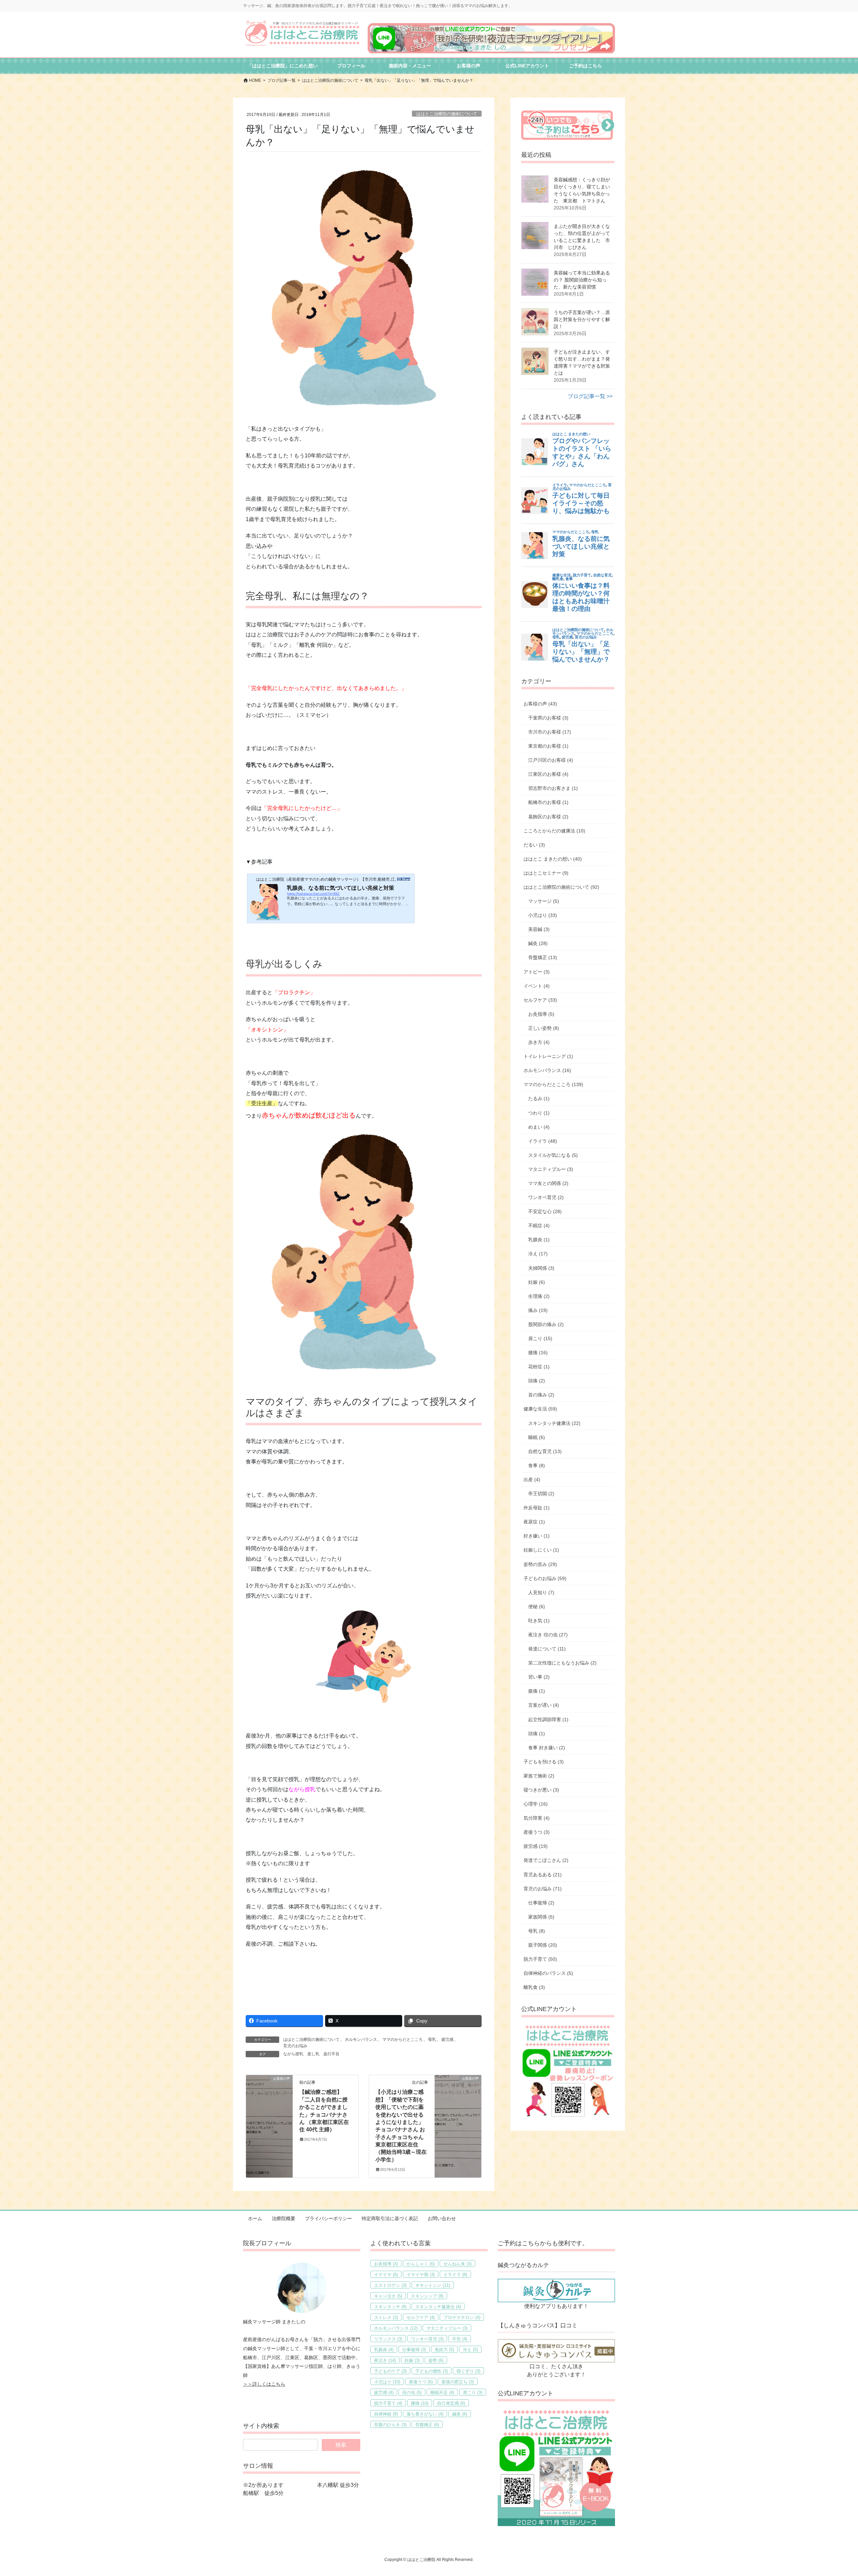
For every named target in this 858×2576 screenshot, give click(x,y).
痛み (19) (538, 1310)
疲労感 (447, 2039)
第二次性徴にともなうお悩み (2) (562, 1663)
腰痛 (420, 2403)
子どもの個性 (432, 2371)
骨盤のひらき (390, 2425)
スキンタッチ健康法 (438, 2307)
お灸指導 (386, 2264)
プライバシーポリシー (328, 2218)
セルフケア (421, 2317)
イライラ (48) (543, 1141)
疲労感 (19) (536, 1846)
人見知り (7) (541, 1592)
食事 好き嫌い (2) (547, 1748)
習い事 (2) (539, 1677)
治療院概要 (284, 2218)
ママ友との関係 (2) (548, 1183)
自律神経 (386, 2414)
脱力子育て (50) (540, 1959)
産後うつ (421, 2382)
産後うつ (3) (537, 1832)
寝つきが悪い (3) (541, 1790)
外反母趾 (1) (537, 1508)
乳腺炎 (384, 2350)
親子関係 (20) (543, 1945)
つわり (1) (539, 1113)
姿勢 (436, 2360)
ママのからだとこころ (403, 2039)
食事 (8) (537, 1465)
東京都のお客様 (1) (548, 746)
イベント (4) (537, 986)
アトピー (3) (537, 972)
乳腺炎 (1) (539, 1240)
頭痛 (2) (537, 1381)
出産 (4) (532, 1480)
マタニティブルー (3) (551, 1169)
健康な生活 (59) (540, 1409)
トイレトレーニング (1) (548, 1056)
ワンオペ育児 (427, 2339)
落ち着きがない (425, 2414)
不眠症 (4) (539, 1226)
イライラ (455, 2275)
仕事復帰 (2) (541, 1903)
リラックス (388, 2339)
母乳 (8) (537, 1931)
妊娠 (412, 2360)
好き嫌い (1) (537, 1536)
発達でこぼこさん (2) (546, 1860)
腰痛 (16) (538, 1353)
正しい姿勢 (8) (544, 1028)
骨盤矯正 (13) (543, 957)
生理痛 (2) (539, 1296)
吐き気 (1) (539, 1621)
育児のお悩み (295, 2046)
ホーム (255, 2218)
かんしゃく (421, 2264)
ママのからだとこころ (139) (553, 1084)
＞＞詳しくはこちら (264, 2384)
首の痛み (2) (541, 1395)
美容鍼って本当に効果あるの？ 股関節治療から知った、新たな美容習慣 (582, 280)
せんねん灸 (457, 2264)
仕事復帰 (414, 2350)
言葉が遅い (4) (544, 1705)
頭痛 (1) (537, 1734)
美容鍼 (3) (539, 929)
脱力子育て (388, 2403)
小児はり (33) (543, 915)
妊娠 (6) (537, 1282)
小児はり (387, 2382)
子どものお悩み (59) (545, 1578)
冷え (470, 2350)
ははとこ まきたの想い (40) (553, 859)
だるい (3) (534, 845)
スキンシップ (427, 2296)
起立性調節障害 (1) (548, 1719)
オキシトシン (433, 2285)
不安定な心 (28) (545, 1211)
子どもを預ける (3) (544, 1762)
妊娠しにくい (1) (541, 1550)
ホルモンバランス (361, 2039)
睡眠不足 (442, 2393)
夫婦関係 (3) (541, 1268)
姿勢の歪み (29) (540, 1564)
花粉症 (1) (539, 1367)
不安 (460, 2339)
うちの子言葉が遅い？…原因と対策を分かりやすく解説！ (582, 319)
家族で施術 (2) (539, 1776)
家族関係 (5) (541, 1917)
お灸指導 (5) (541, 1014)
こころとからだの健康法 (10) (554, 831)
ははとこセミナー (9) (546, 873)
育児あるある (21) (543, 1875)
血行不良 (331, 2054)
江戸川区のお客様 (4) (551, 760)
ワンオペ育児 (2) (546, 1197)
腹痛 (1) (537, 1691)
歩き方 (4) (539, 1042)
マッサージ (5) (544, 901)
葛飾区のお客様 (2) (548, 817)
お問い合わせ (442, 2218)
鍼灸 (460, 2414)
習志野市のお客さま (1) (553, 788)
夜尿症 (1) (534, 1522)
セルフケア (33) (540, 1000)
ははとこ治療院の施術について (447, 114)
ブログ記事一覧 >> (590, 396)
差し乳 (313, 2054)
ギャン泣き (388, 2296)
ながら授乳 (293, 2054)
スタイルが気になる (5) (553, 1155)
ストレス (386, 2317)
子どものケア (390, 2371)
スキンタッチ (390, 2307)
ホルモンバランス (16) (547, 1070)
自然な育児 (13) (545, 1451)
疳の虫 (412, 2393)
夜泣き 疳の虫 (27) (548, 1635)
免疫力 (444, 2350)
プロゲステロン (462, 2317)
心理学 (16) (536, 1804)
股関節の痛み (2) (546, 1324)
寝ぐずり (468, 2371)
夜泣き (385, 2360)
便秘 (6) (537, 1607)
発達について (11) (547, 1649)
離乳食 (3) (534, 1987)
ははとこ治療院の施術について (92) (561, 887)
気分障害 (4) (537, 1818)
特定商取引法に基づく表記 (390, 2218)
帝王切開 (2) (541, 1494)
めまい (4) (539, 1127)
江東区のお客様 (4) (548, 774)
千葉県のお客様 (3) (548, 718)
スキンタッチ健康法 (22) (554, 1423)
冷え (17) (538, 1254)
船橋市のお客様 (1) (548, 802)
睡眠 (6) (537, 1437)
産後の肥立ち (458, 2382)
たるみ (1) (539, 1098)
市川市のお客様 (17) (550, 732)
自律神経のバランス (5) (548, 1973)
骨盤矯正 (427, 2425)
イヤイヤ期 (421, 2275)
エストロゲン (390, 2285)
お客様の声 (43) (540, 704)
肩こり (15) (540, 1338)
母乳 (432, 2039)
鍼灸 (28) (538, 943)
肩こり (473, 2393)
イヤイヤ (386, 2275)
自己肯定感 (451, 2403)
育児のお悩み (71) (543, 1889)
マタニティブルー (447, 2328)
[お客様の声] (269, 2100)
